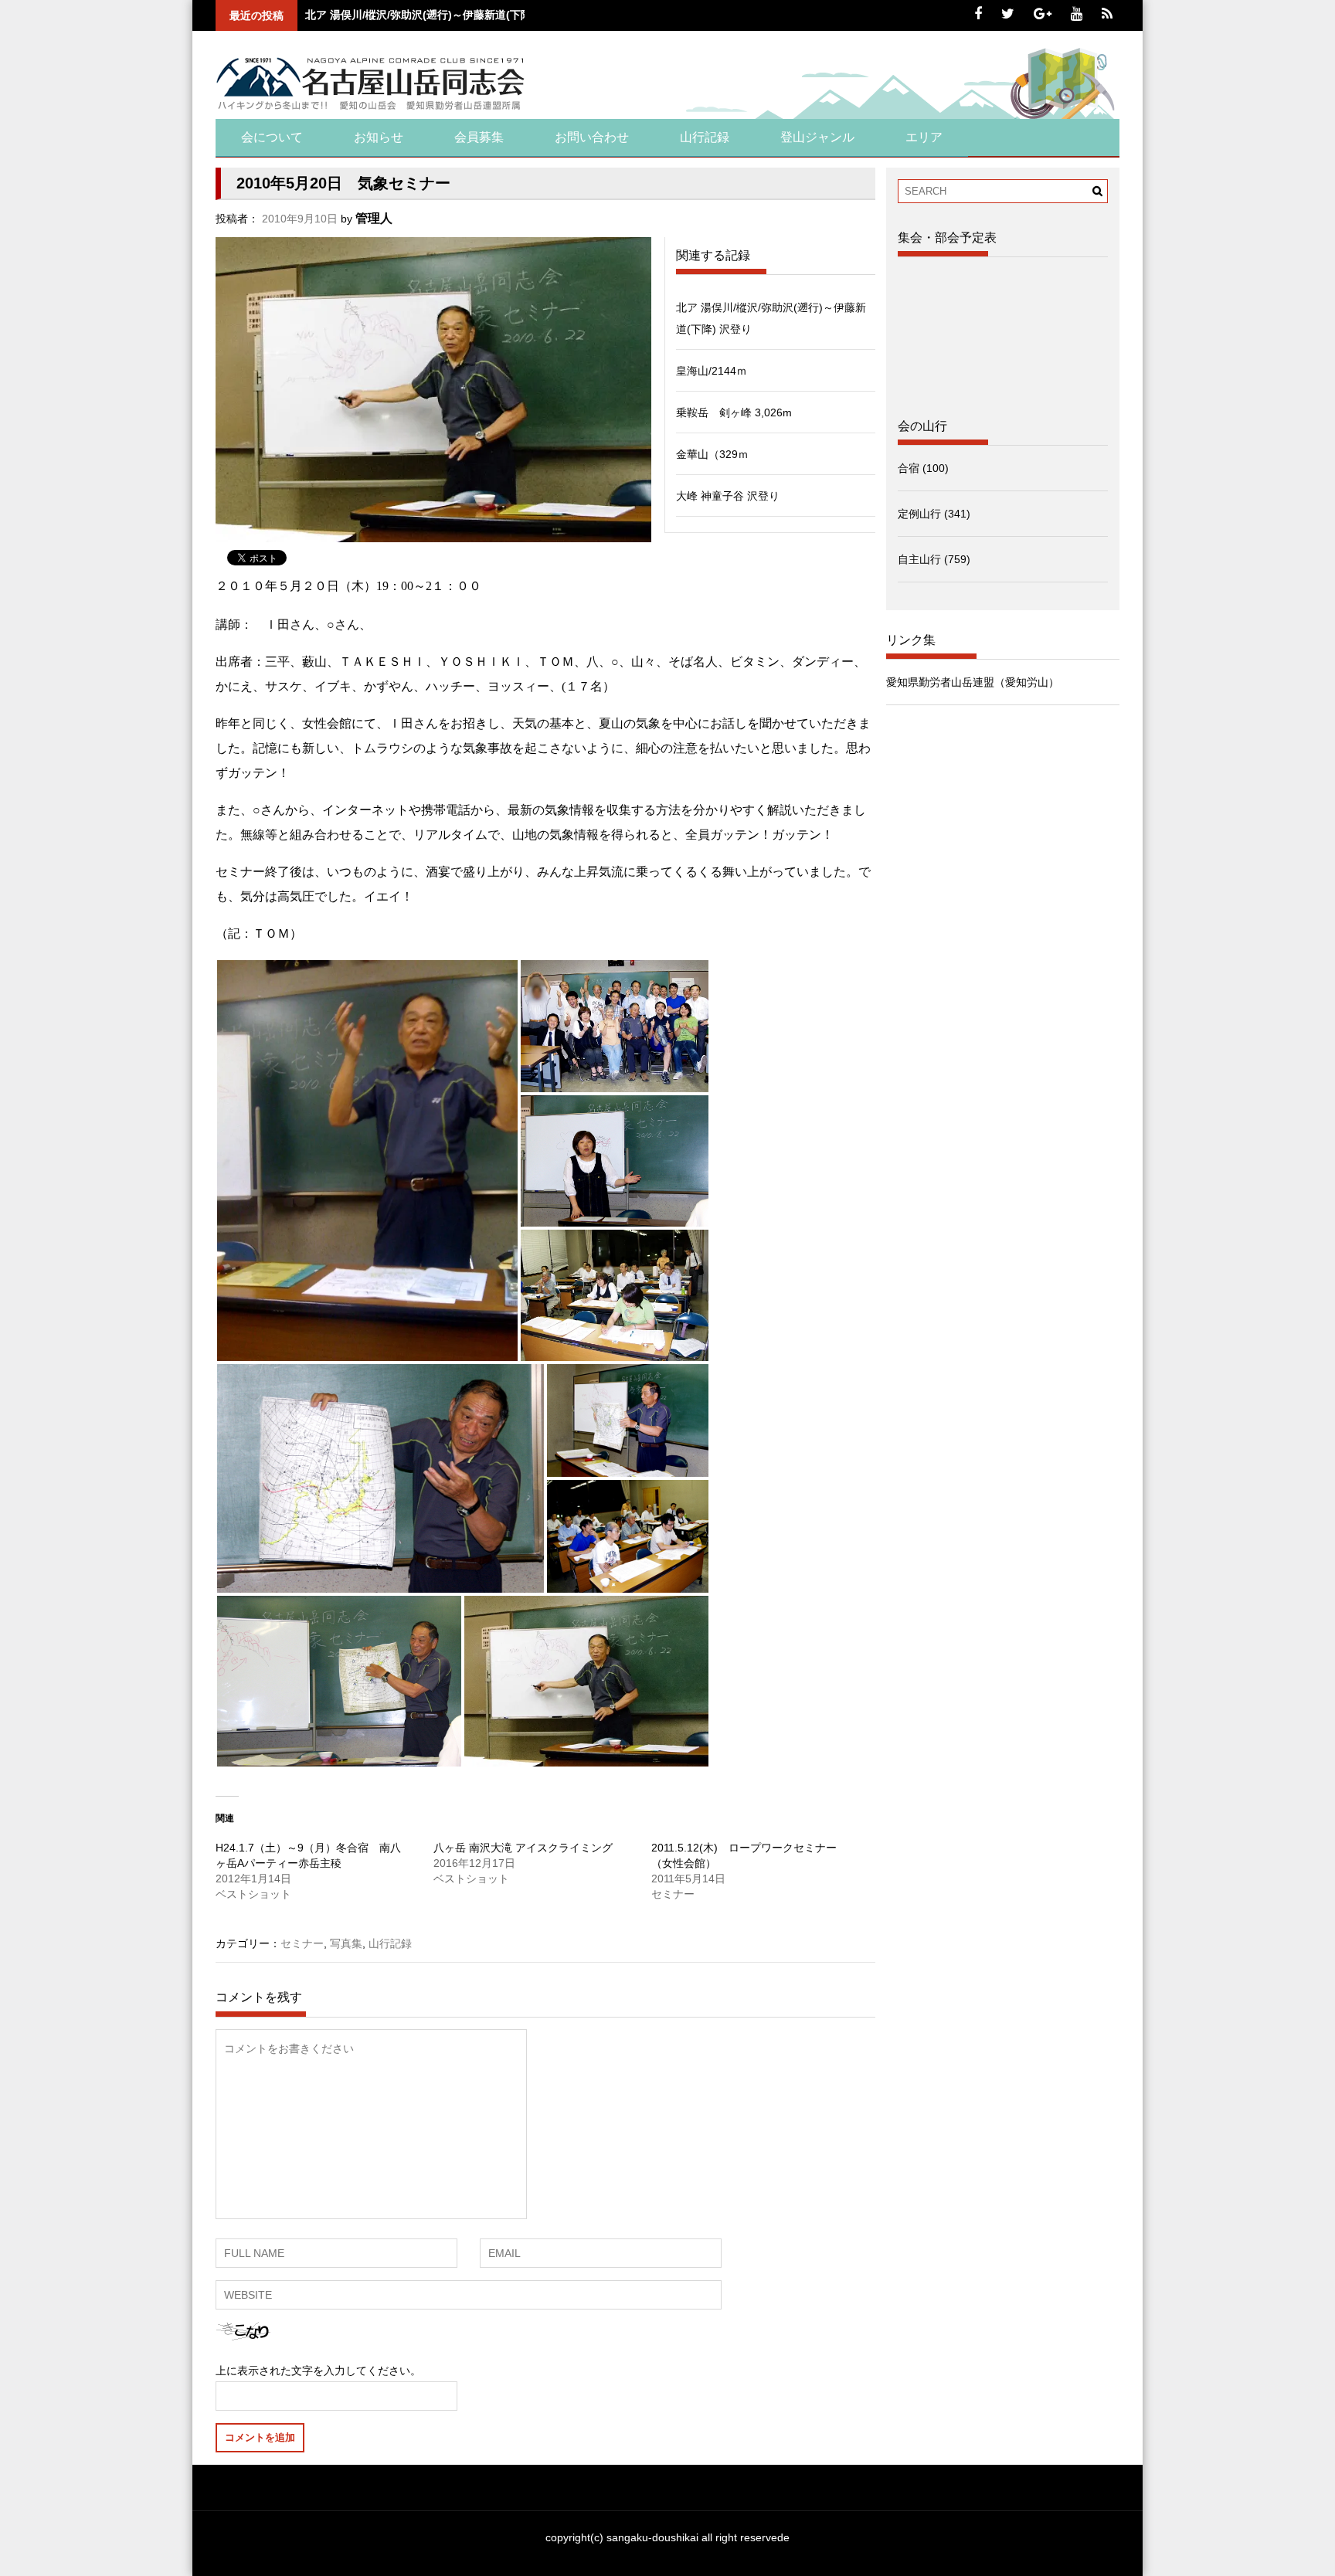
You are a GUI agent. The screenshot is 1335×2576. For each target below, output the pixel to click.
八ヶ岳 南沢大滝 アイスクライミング (523, 1848)
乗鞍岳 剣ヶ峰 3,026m (734, 412)
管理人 (374, 218)
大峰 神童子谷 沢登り (728, 496)
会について (272, 137)
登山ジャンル (817, 137)
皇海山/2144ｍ (712, 371)
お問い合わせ (592, 137)
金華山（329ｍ (712, 454)
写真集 (346, 1943)
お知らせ (379, 137)
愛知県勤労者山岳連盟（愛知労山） (973, 682)
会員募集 (479, 137)
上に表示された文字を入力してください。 (318, 2371)
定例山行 (919, 514)
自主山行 (919, 559)
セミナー (302, 1943)
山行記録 (705, 137)
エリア (924, 137)
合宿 (909, 468)
